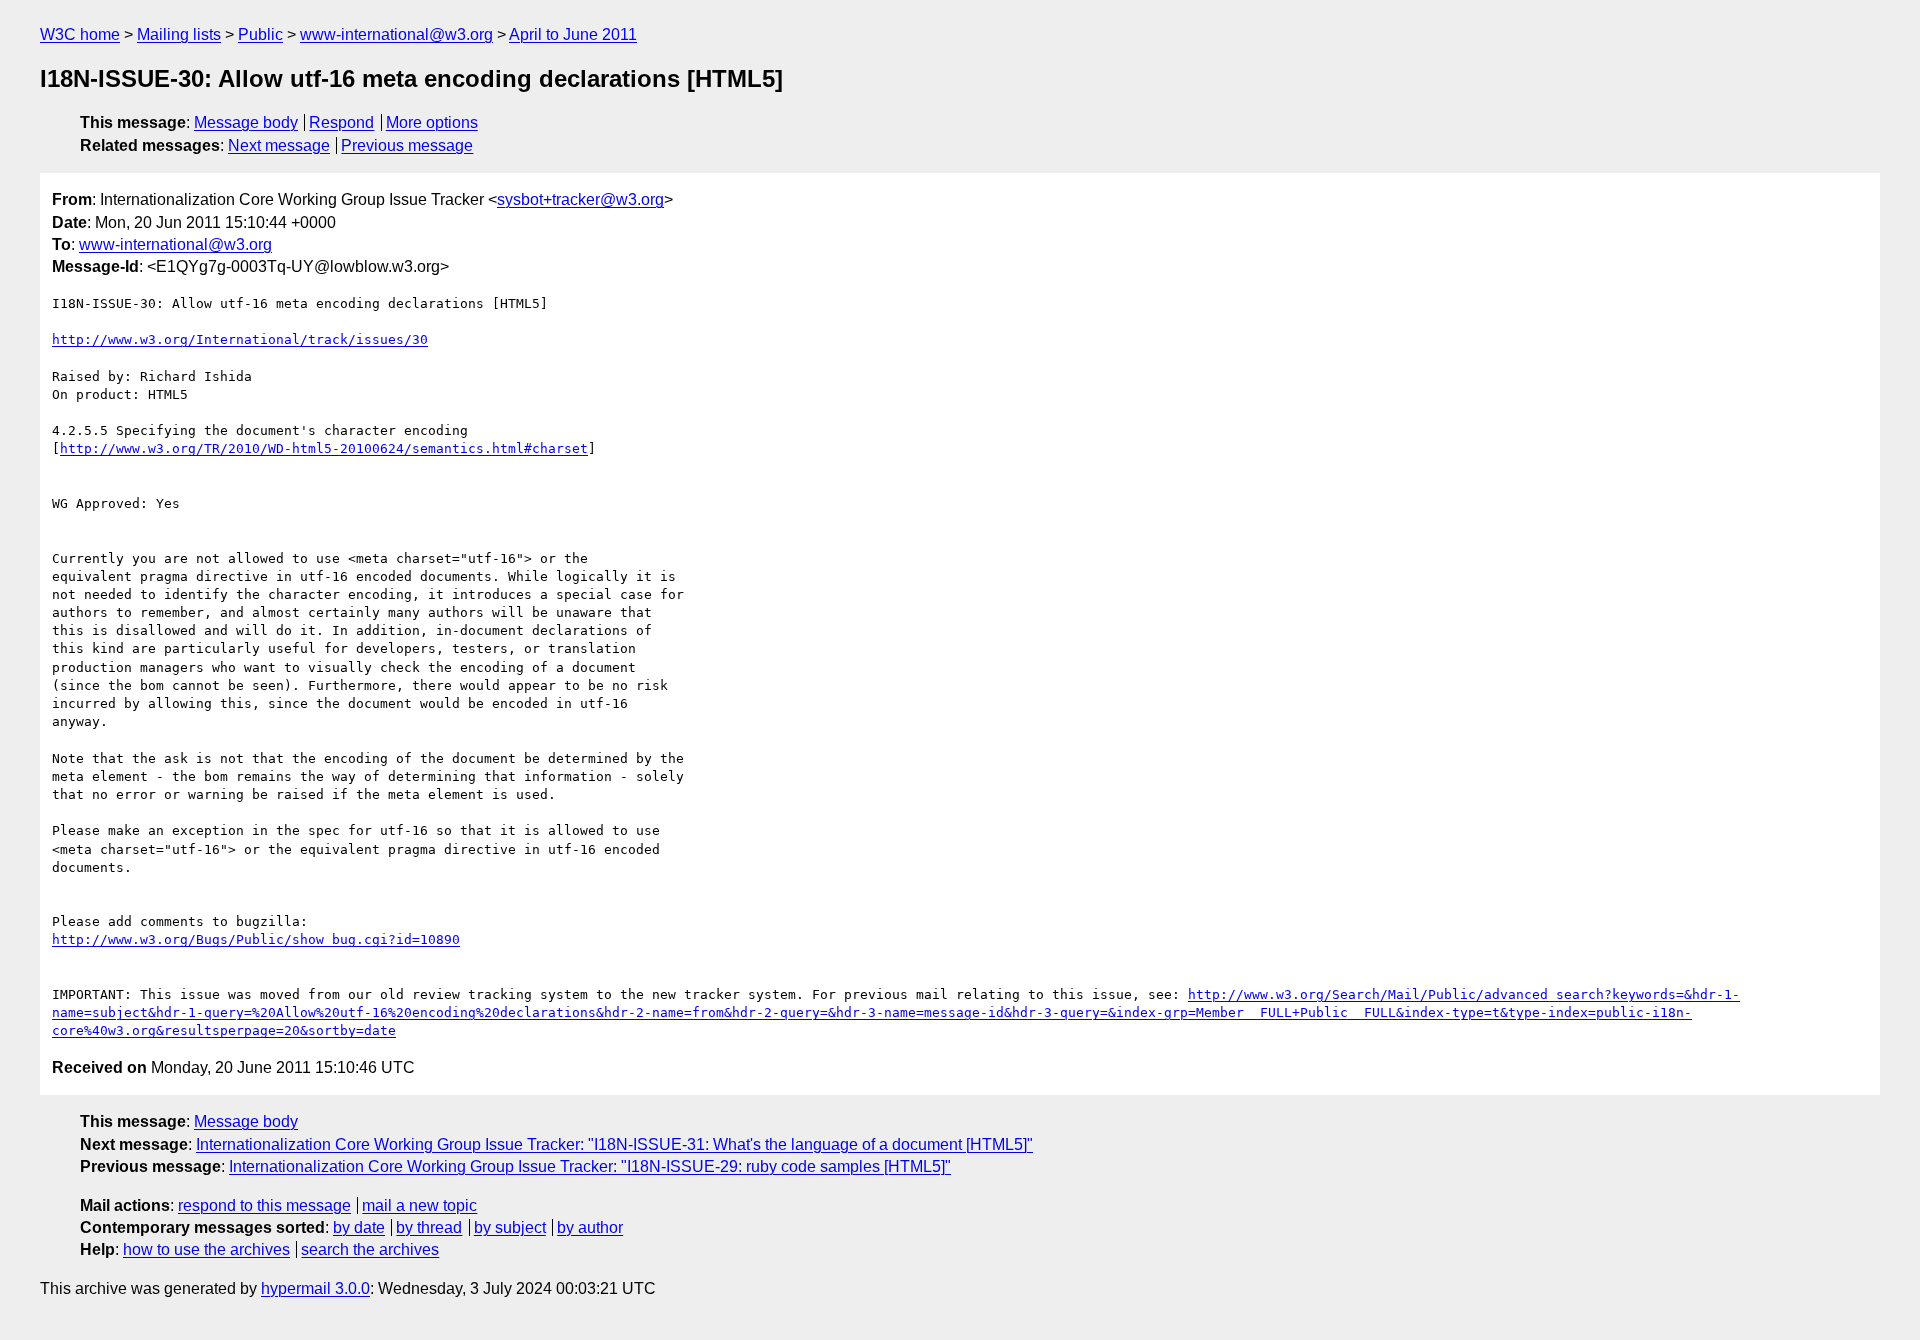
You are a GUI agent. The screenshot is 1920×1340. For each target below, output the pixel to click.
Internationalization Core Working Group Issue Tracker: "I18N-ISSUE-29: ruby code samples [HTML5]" (590, 1166)
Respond (341, 122)
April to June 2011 (573, 34)
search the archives (370, 1249)
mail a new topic (419, 1205)
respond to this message (264, 1205)
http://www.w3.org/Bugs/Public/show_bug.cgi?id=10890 (256, 939)
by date (359, 1227)
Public (260, 34)
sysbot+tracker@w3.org (580, 199)
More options (432, 122)
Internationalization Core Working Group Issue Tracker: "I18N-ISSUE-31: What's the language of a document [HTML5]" (614, 1144)
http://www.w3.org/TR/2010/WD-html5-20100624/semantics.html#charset (324, 448)
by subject (510, 1227)
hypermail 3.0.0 (315, 1288)
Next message (279, 145)
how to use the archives (206, 1249)
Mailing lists (179, 34)
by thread (429, 1227)
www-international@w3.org (396, 34)
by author (590, 1227)
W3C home (80, 34)
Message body (246, 122)
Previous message (407, 145)
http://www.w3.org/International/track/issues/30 (240, 339)
